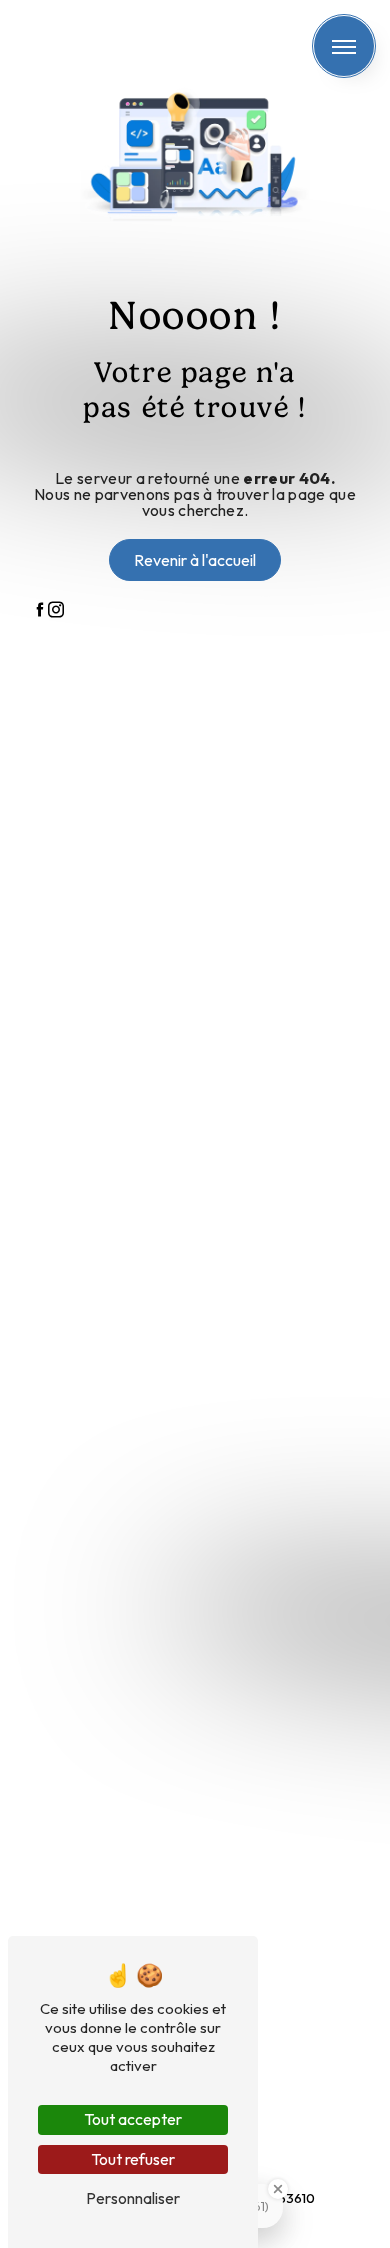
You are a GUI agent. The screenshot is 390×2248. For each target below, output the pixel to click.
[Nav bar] (344, 46)
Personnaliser (133, 2198)
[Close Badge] (278, 2189)
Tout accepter (133, 2119)
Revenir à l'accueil (195, 560)
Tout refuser (133, 2159)
